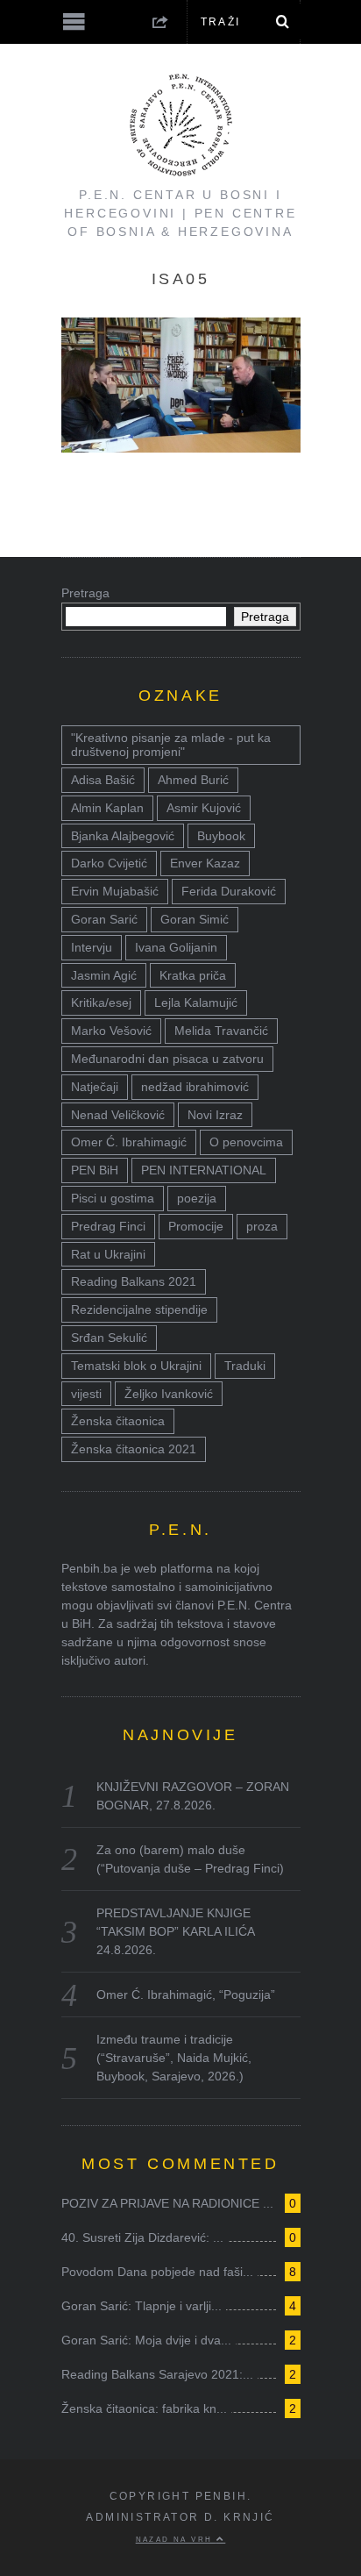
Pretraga (85, 593)
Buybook (221, 836)
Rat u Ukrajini (108, 1254)
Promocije (196, 1226)
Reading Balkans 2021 (134, 1281)
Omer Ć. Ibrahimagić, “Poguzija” (186, 1994)
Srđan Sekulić (109, 1338)
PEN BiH (95, 1170)
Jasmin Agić (104, 975)
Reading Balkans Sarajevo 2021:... (157, 2374)
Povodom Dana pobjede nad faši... (157, 2272)
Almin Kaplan (107, 808)
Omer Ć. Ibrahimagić (129, 1142)
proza (262, 1226)
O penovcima (246, 1142)
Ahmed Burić (193, 780)
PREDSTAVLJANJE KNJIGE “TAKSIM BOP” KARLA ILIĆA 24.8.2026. (175, 1931)
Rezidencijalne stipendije (139, 1309)
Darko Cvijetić (109, 863)
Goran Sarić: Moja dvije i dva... (146, 2340)
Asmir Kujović (204, 808)
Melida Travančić (221, 1031)
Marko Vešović (111, 1031)
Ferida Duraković (229, 891)
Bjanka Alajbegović (123, 836)
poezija (197, 1198)
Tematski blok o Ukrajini (136, 1366)
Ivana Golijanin (176, 947)
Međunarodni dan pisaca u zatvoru (167, 1059)
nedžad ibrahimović (195, 1087)
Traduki (245, 1366)
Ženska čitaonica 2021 (134, 1449)
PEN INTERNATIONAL (204, 1170)
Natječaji (95, 1087)
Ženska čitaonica (118, 1421)
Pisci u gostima (113, 1198)
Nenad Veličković (118, 1115)
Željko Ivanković (169, 1394)
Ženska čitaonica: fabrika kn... (144, 2408)
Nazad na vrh (176, 2539)
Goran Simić (195, 919)
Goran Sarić (104, 919)
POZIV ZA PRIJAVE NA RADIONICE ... (167, 2203)
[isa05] (181, 448)
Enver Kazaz (205, 863)
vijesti (86, 1394)
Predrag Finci (108, 1226)
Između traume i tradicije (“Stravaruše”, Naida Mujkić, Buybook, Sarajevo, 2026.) (174, 2058)
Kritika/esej (101, 1003)
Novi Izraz (215, 1115)
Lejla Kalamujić (196, 1003)
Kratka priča (193, 975)
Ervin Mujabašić (115, 891)
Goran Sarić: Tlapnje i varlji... (142, 2306)
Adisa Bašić (103, 780)
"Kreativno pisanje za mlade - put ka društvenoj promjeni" (171, 745)
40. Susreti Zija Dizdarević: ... (142, 2237)
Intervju (92, 947)
